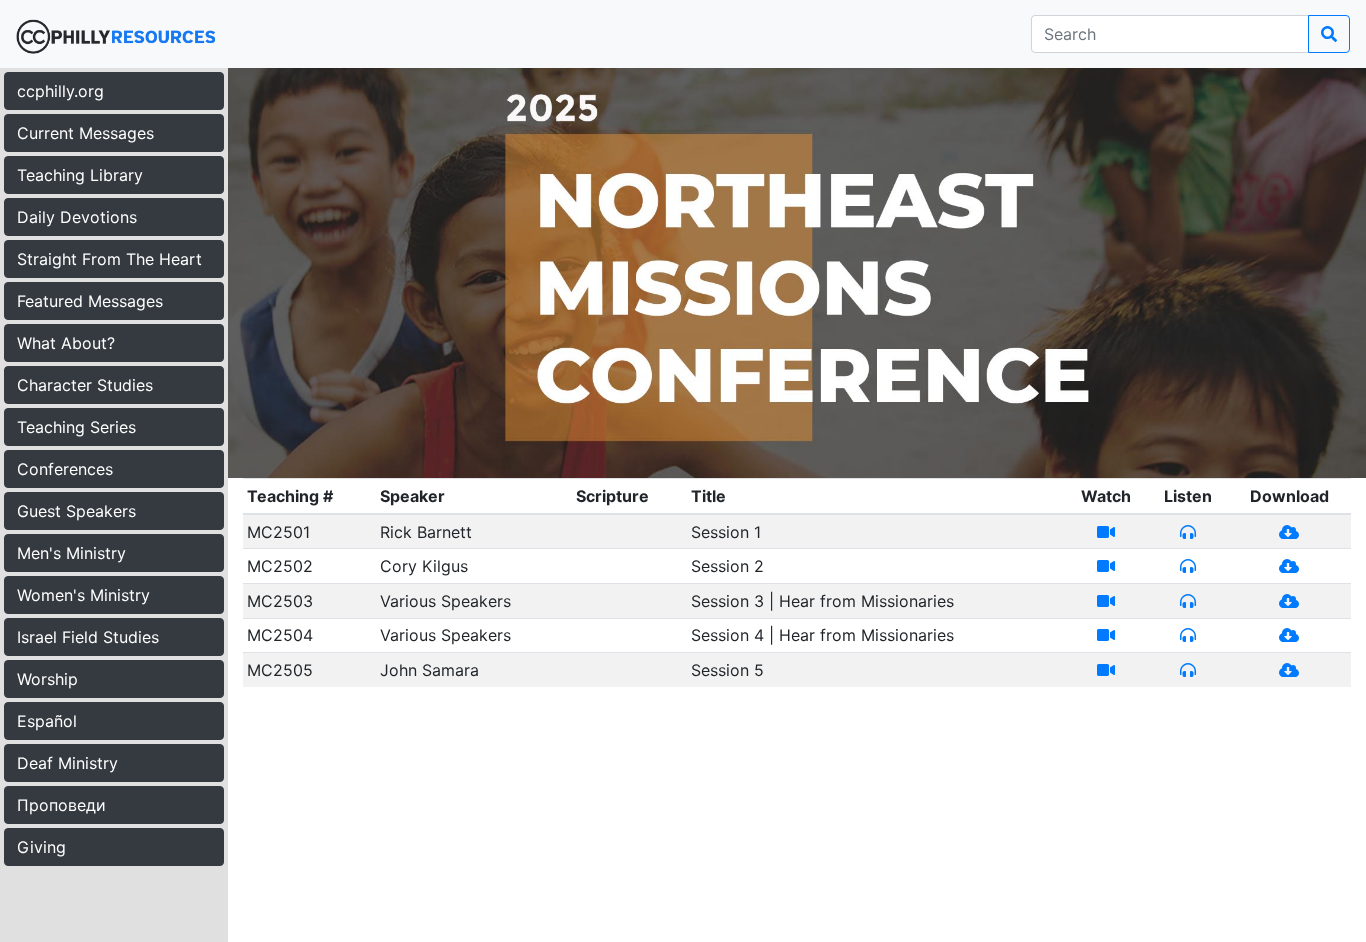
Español (47, 721)
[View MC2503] (1106, 601)
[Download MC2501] (1289, 532)
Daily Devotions (77, 217)
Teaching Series (76, 427)
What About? (66, 343)
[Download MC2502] (1289, 566)
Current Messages (85, 133)
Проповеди (61, 805)
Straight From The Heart (109, 259)
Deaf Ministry (67, 763)
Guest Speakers (76, 511)
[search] (1329, 34)
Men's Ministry (71, 553)
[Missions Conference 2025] (797, 272)
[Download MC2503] (1289, 601)
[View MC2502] (1106, 566)
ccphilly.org (60, 91)
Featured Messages (90, 301)
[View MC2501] (1106, 532)
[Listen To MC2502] (1188, 566)
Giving (41, 847)
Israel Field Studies (88, 637)
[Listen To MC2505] (1188, 670)
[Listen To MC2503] (1188, 601)
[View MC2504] (1106, 635)
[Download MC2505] (1289, 670)
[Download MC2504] (1289, 635)
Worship (47, 679)
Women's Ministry (83, 595)
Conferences (65, 469)
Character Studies (85, 385)
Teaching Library (80, 175)
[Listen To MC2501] (1188, 532)
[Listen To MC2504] (1188, 635)
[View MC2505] (1106, 670)
